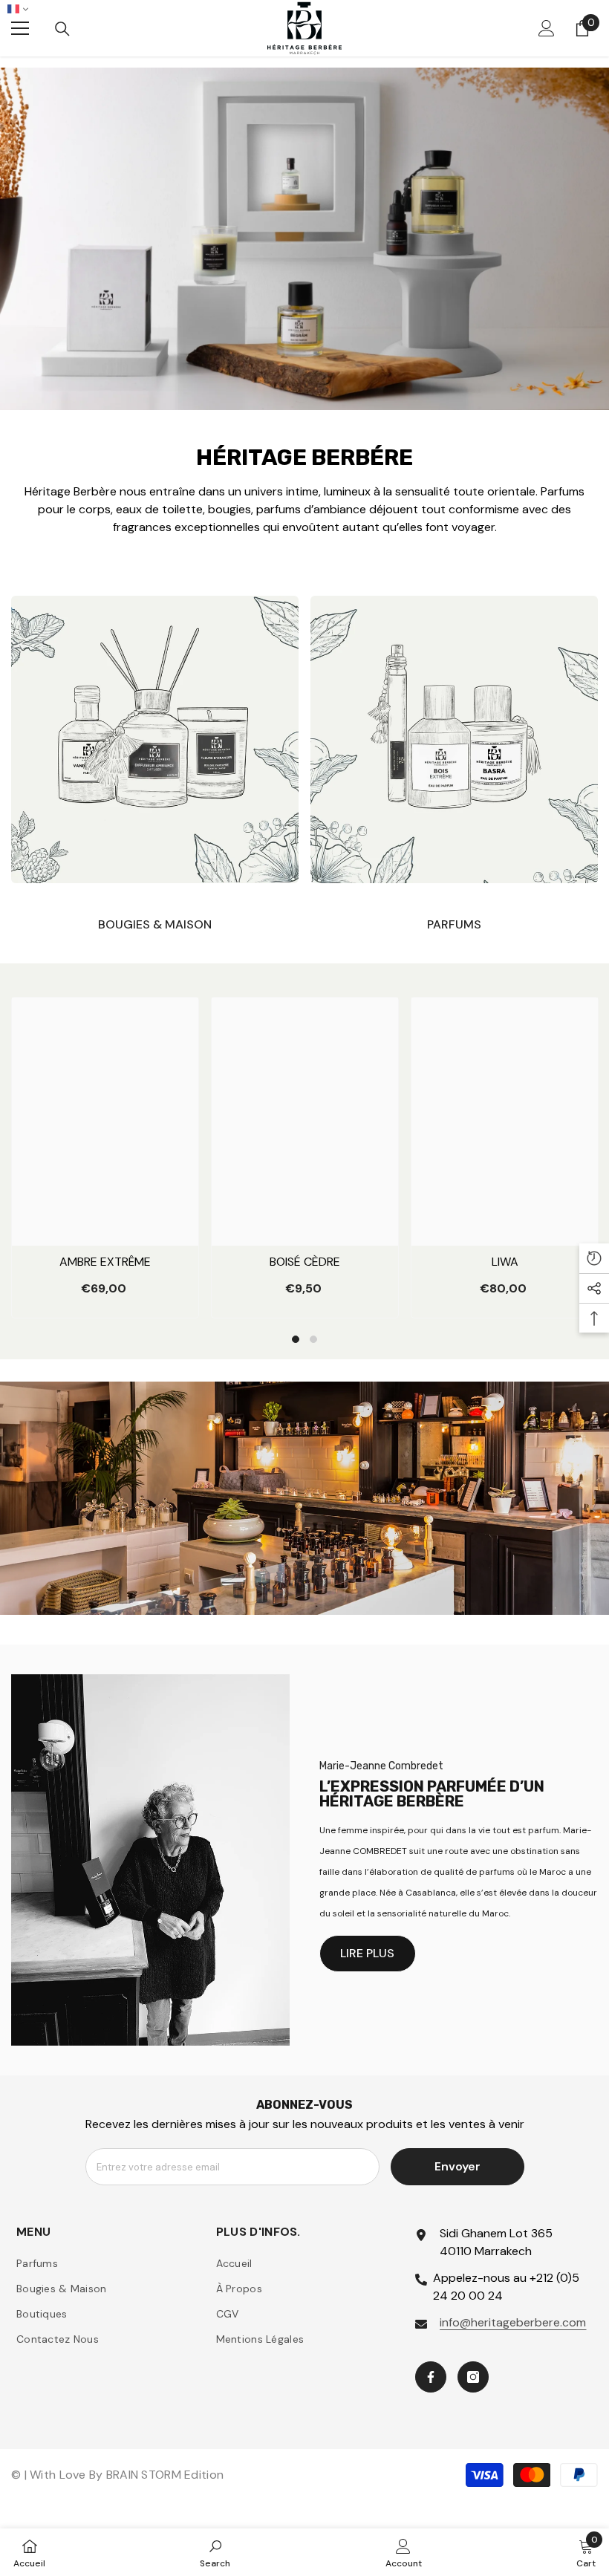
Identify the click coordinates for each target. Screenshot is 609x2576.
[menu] (20, 28)
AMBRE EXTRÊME (105, 1262)
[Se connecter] (547, 28)
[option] (105, 1158)
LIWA (505, 1262)
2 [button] (313, 1339)
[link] (215, 2552)
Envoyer (457, 2166)
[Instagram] (473, 2377)
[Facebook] (431, 2377)
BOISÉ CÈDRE (305, 1262)
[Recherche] (62, 29)
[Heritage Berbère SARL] (155, 739)
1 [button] (296, 1339)
